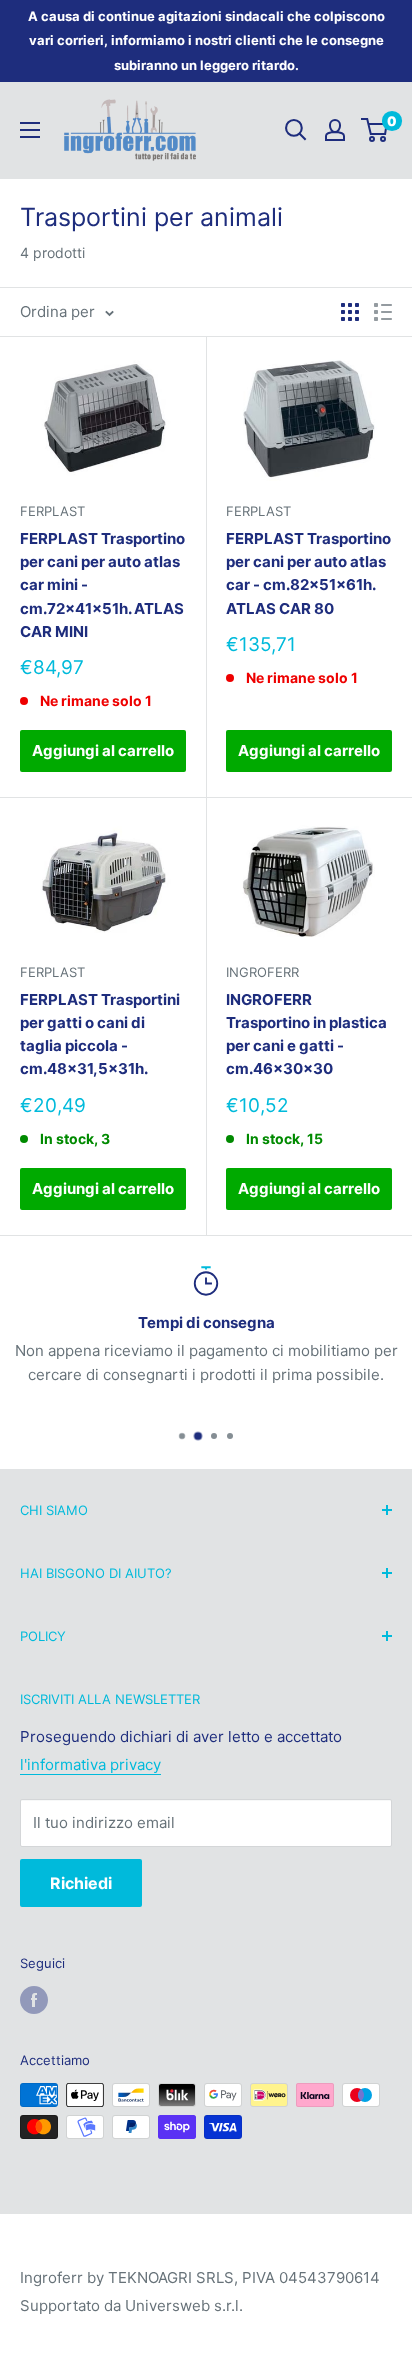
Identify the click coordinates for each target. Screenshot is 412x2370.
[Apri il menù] (30, 130)
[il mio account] (335, 130)
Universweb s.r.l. (184, 2305)
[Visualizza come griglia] (350, 312)
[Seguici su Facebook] (34, 2000)
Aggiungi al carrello (103, 750)
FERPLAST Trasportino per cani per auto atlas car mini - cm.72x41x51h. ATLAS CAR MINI (102, 585)
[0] (375, 130)
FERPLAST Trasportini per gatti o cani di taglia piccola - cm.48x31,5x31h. (100, 1034)
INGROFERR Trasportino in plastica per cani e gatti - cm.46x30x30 (306, 1034)
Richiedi (81, 1883)
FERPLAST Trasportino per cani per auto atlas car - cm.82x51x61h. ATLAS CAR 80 (308, 573)
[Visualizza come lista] (383, 312)
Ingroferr (262, 972)
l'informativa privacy (90, 1764)
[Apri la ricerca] (296, 130)
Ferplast (52, 511)
